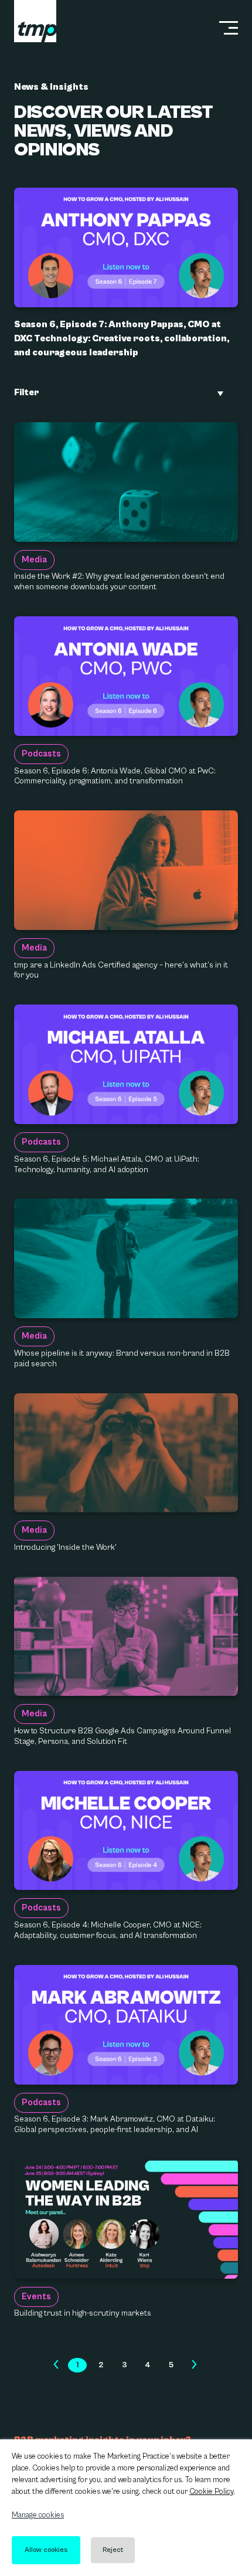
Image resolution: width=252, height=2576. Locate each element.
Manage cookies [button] (38, 2515)
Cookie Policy (211, 2492)
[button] (56, 2365)
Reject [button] (113, 2550)
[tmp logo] (35, 21)
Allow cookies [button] (46, 2550)
